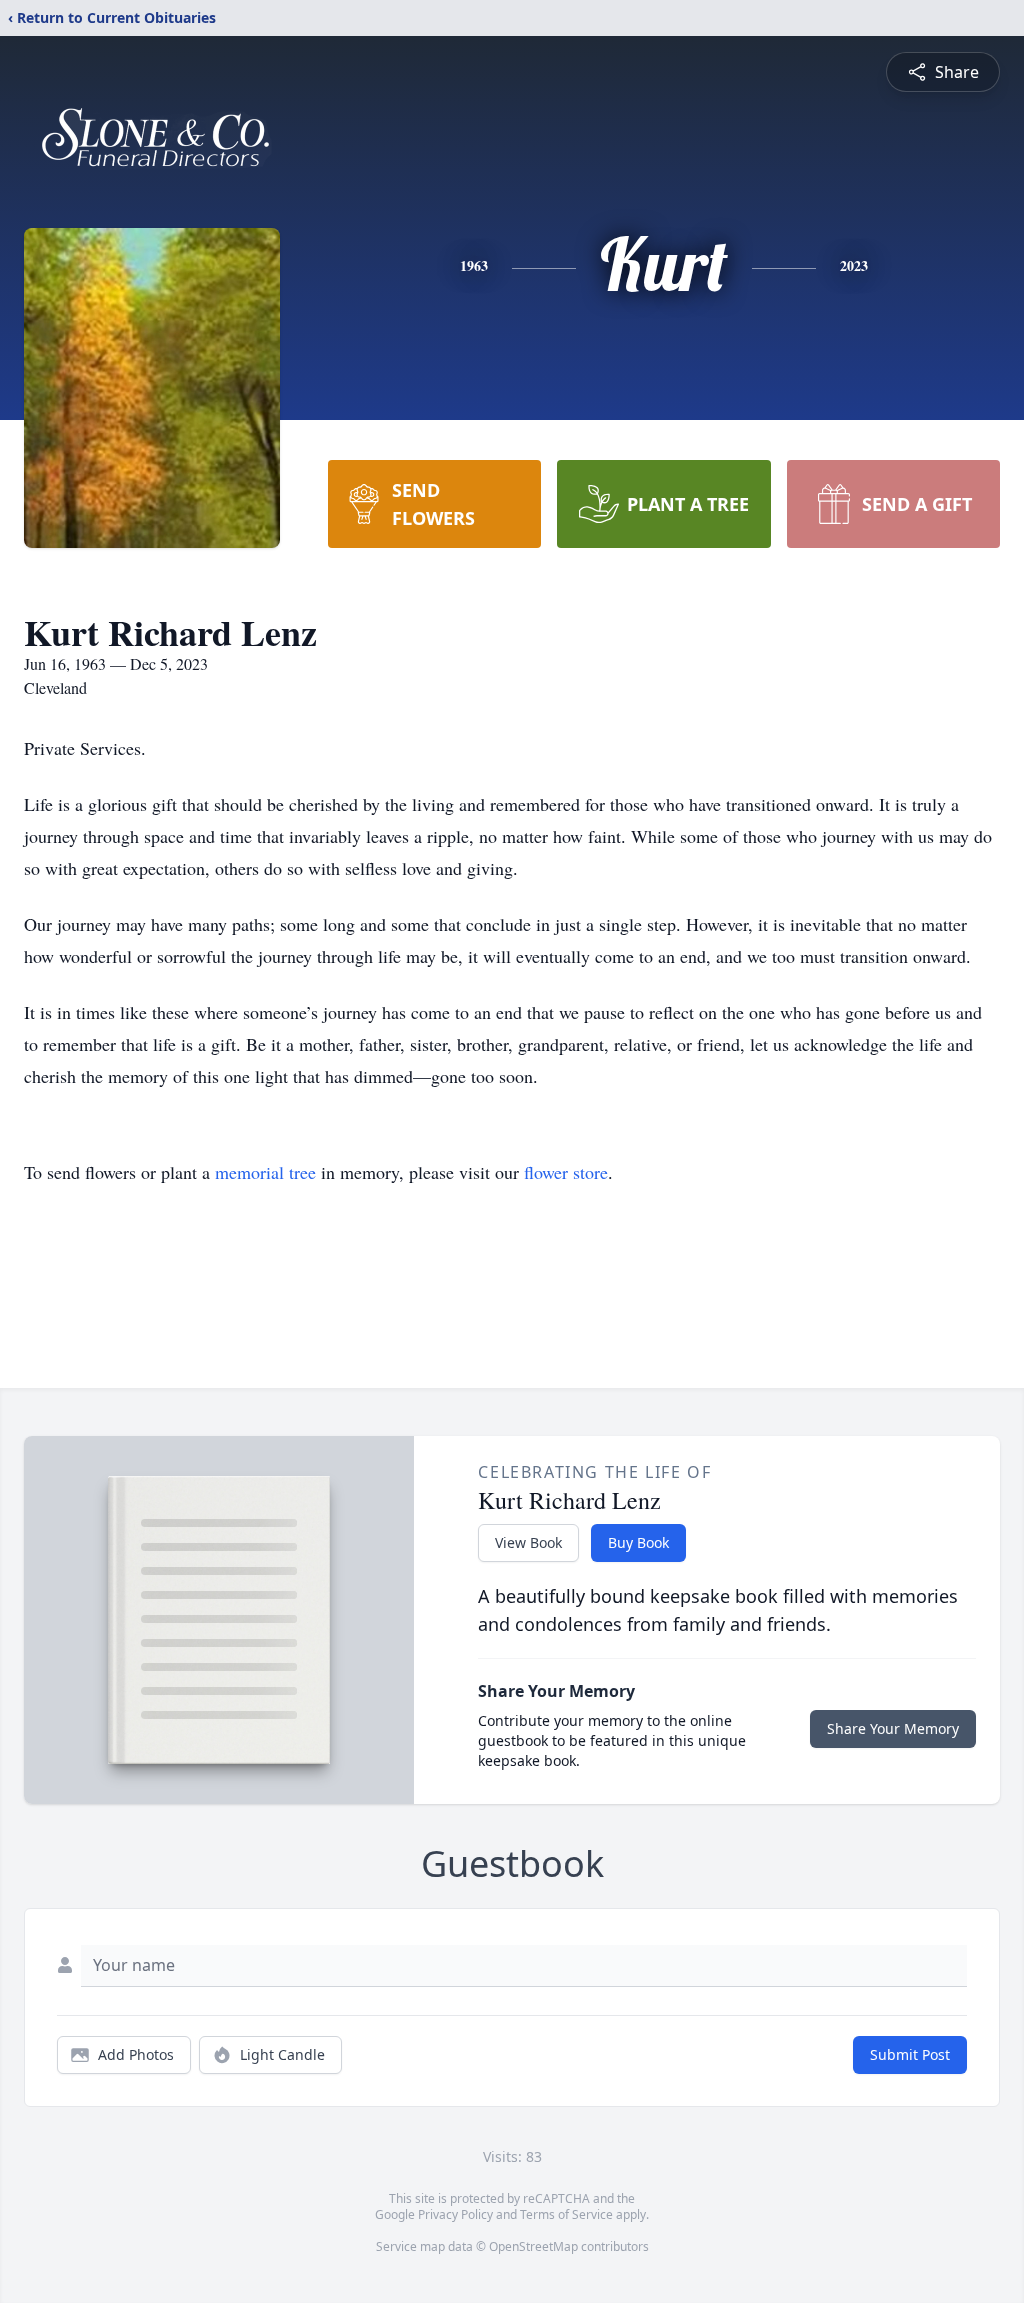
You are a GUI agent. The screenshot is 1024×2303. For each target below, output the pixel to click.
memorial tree (265, 1172)
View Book (528, 1542)
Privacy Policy (455, 2214)
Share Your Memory (893, 1728)
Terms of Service (566, 2214)
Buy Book (638, 1542)
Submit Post (910, 2054)
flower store (566, 1172)
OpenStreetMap (533, 2246)
